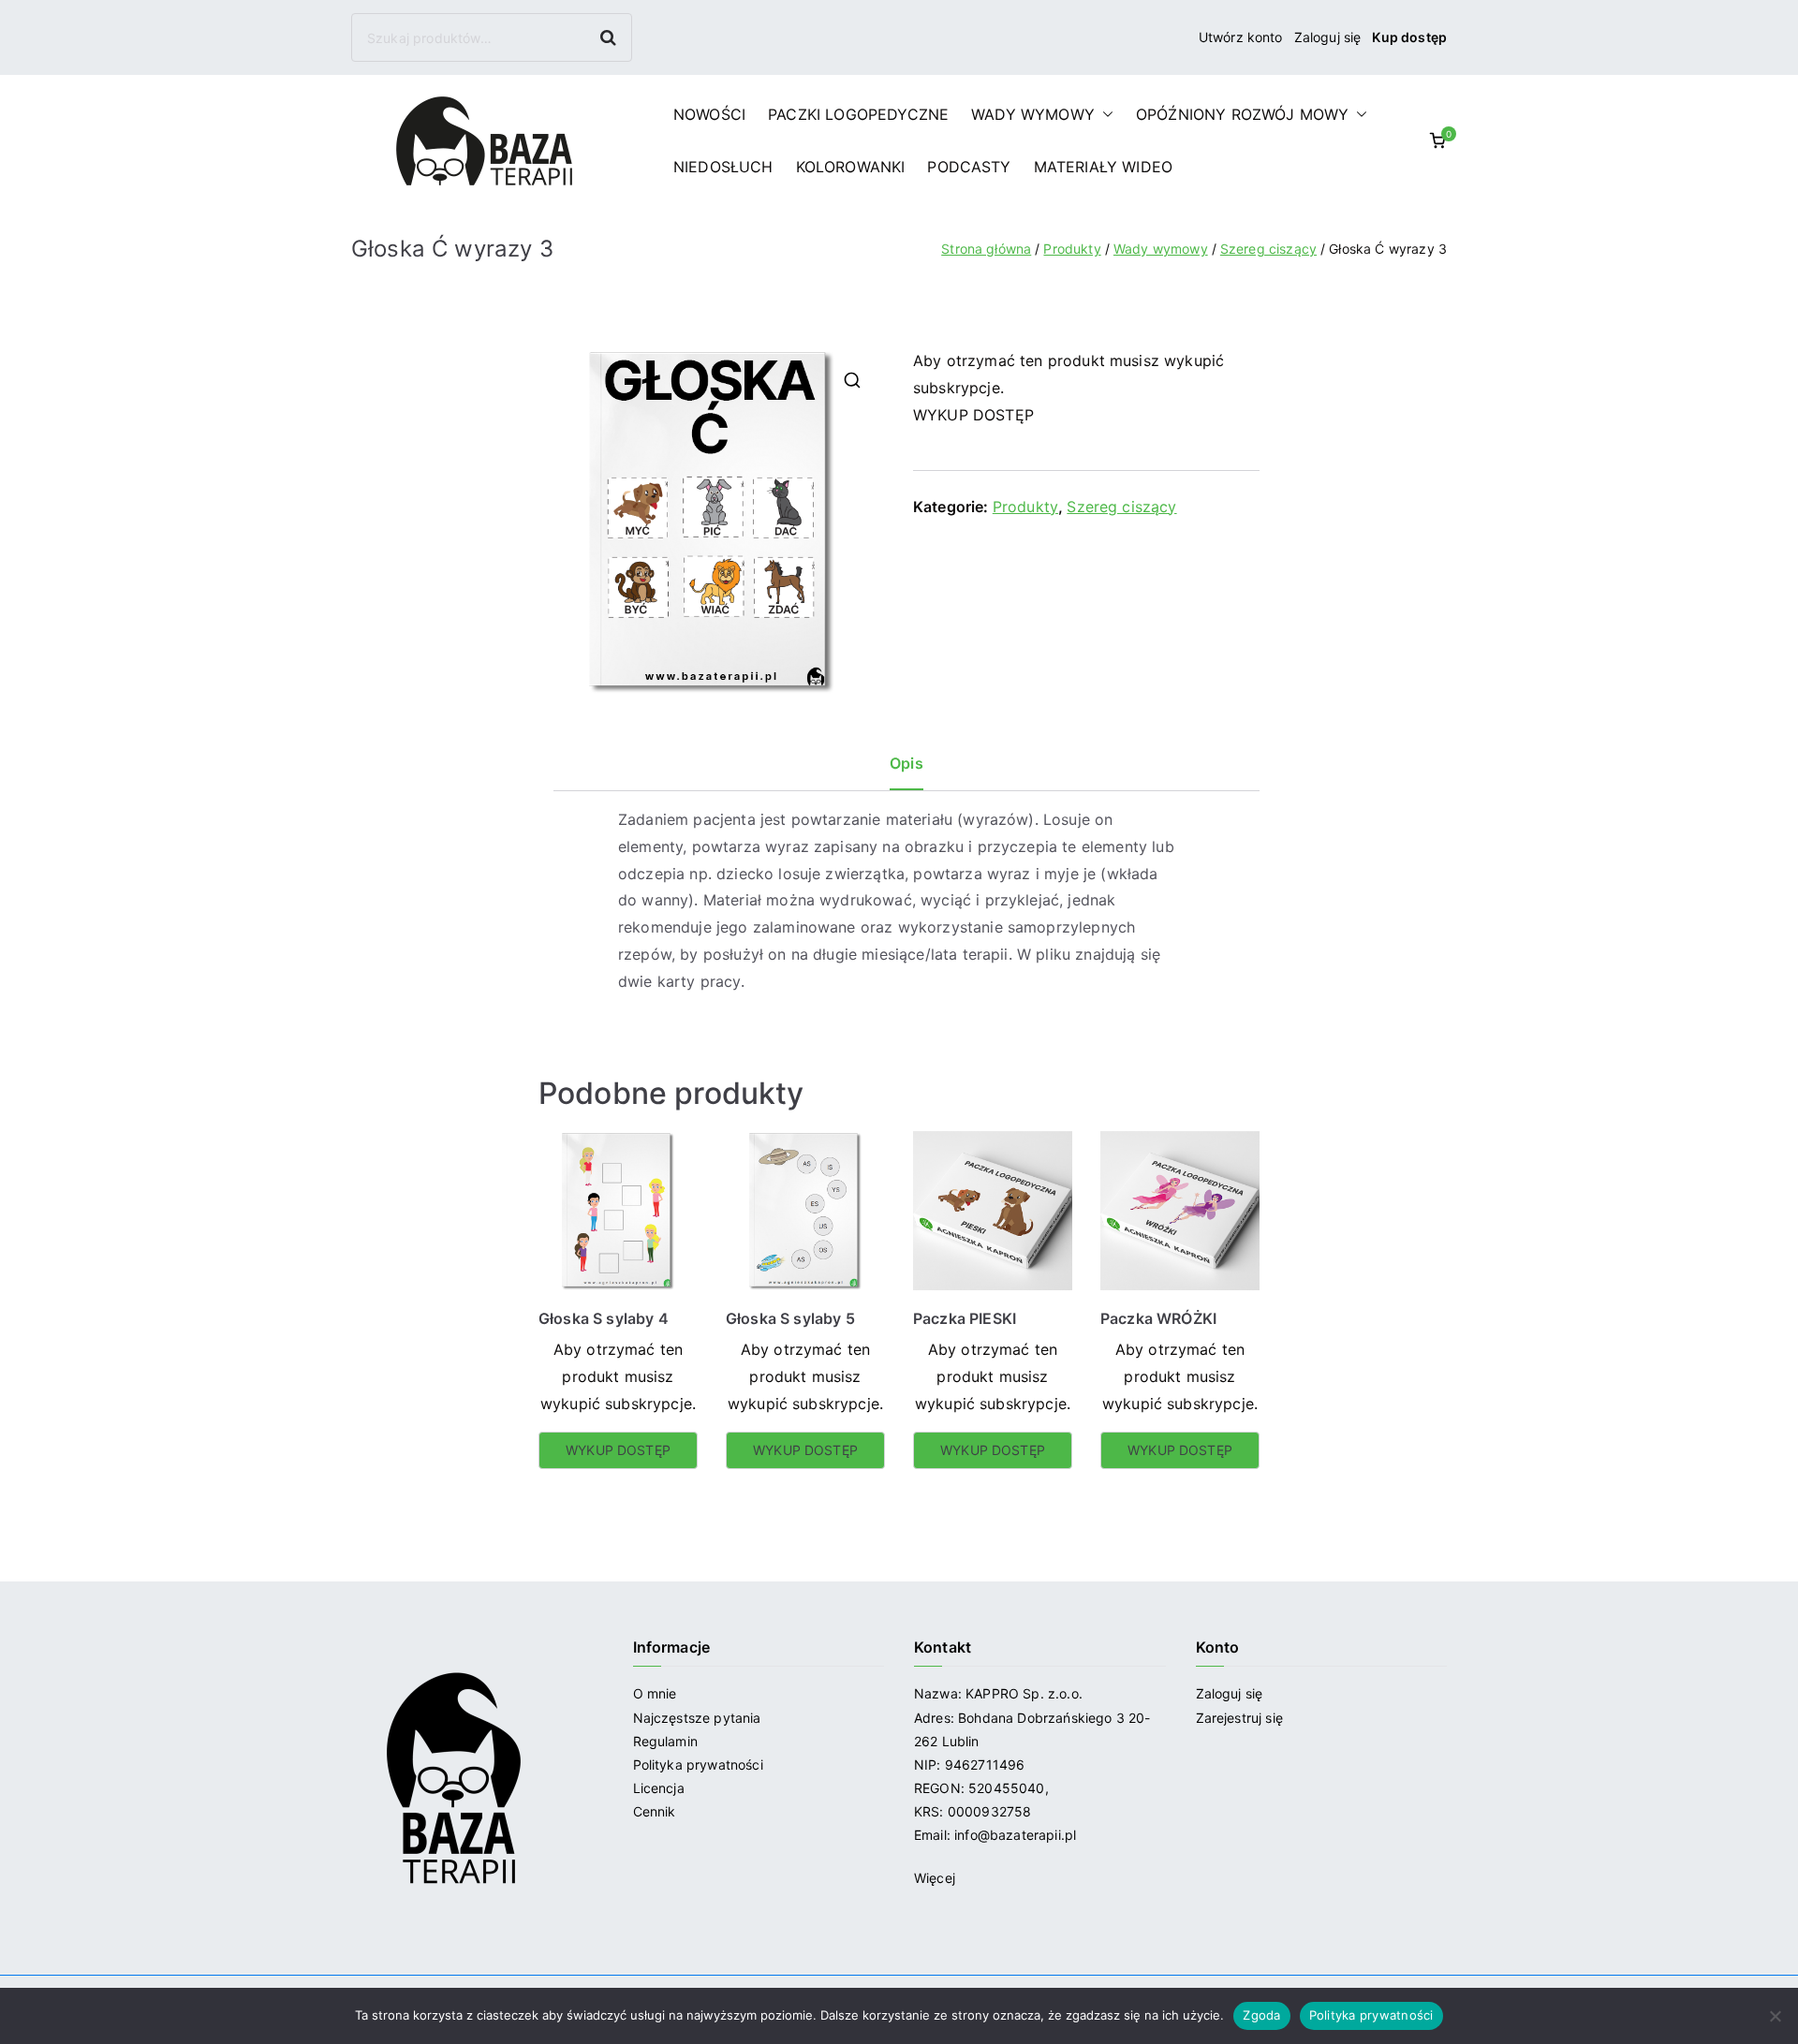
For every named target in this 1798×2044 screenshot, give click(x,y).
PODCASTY (969, 167)
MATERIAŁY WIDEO (1103, 167)
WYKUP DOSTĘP (973, 415)
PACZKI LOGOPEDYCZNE (858, 114)
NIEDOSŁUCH (723, 167)
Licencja (659, 1788)
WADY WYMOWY (1033, 114)
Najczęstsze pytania (697, 1718)
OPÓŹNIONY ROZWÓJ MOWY (1242, 114)
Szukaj (610, 37)
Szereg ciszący (1268, 249)
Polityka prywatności (698, 1765)
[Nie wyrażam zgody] (1775, 2016)
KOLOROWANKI (851, 167)
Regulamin (665, 1741)
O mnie (655, 1693)
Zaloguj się (1328, 37)
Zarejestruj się (1242, 1718)
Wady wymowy (1161, 249)
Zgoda (1261, 2015)
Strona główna (986, 249)
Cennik (655, 1811)
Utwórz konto (1241, 37)
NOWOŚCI (709, 114)
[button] (1104, 114)
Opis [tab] (906, 763)
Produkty (1072, 249)
